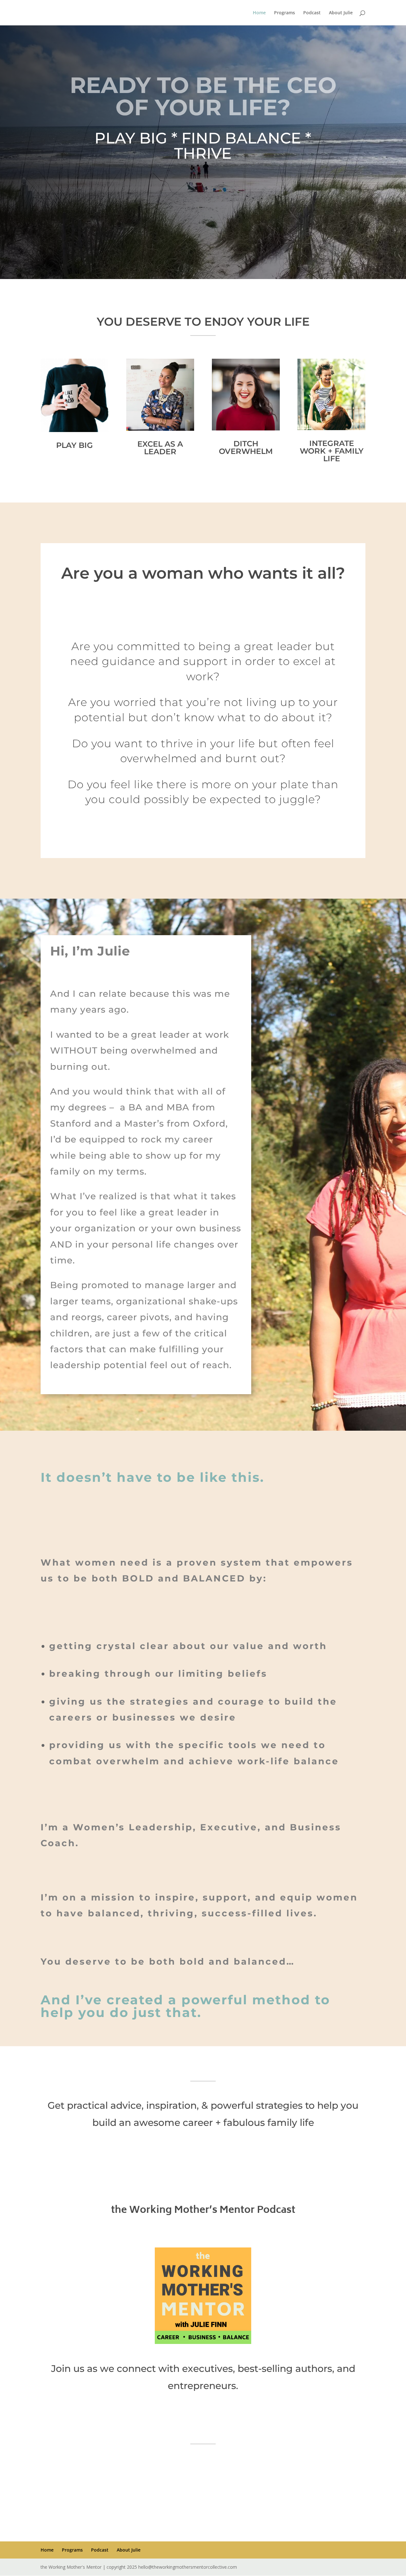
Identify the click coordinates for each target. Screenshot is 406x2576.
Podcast (312, 13)
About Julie (341, 13)
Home (259, 13)
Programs (285, 13)
